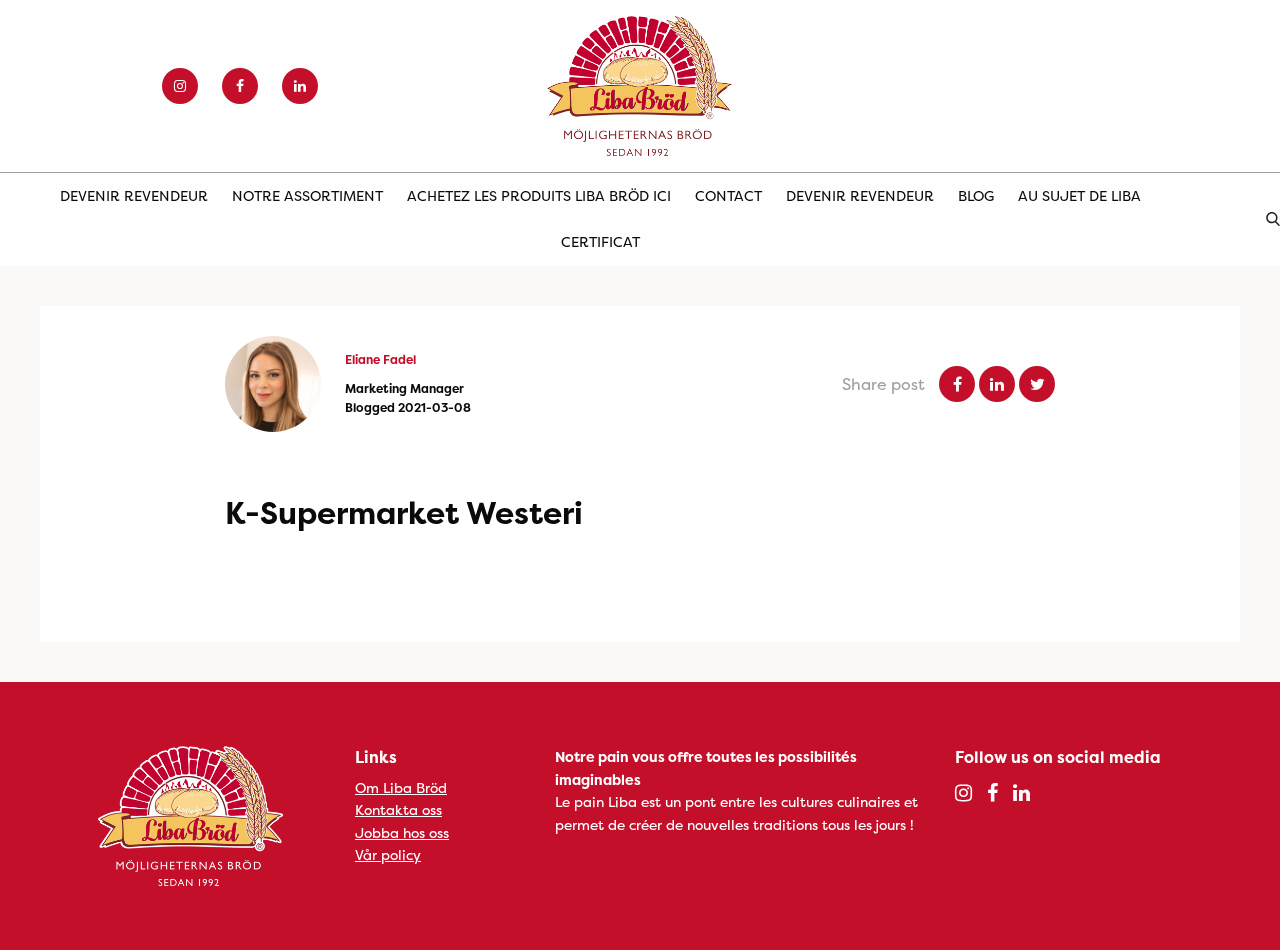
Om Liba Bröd (401, 787)
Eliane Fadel (380, 359)
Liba (640, 86)
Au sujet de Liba (1079, 195)
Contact (728, 195)
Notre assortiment (307, 195)
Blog (976, 195)
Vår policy (388, 854)
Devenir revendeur (134, 195)
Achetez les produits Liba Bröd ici (539, 195)
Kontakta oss (398, 809)
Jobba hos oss (402, 832)
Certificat (600, 241)
